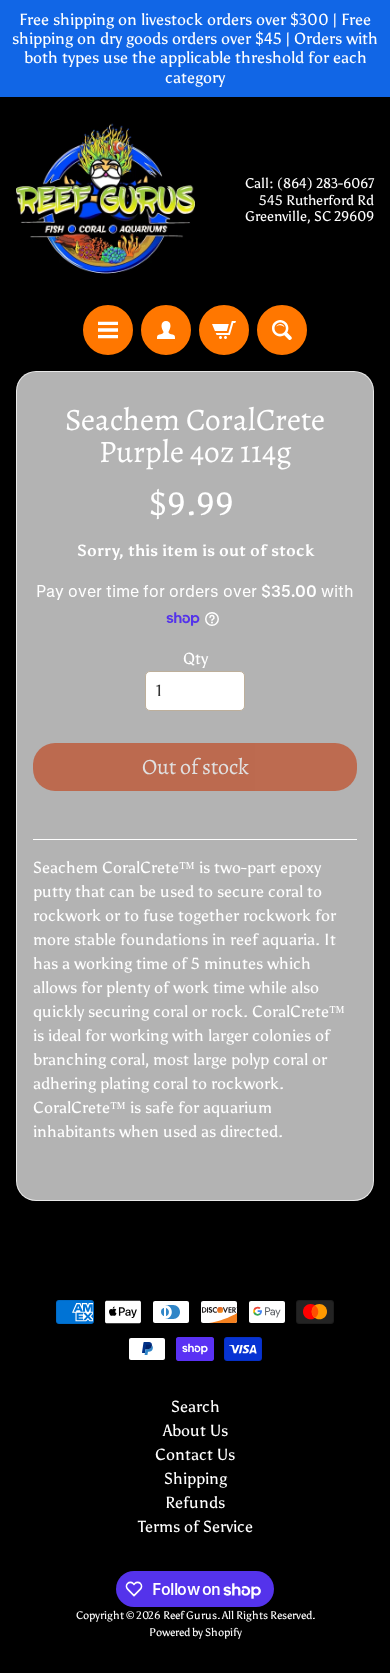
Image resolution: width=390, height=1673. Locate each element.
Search (195, 1406)
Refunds (195, 1502)
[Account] (166, 330)
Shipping (195, 1478)
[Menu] (108, 330)
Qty (195, 658)
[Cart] (224, 330)
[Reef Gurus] (105, 201)
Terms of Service (195, 1526)
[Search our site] (282, 330)
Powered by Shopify (195, 1632)
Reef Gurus (190, 1615)
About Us (195, 1430)
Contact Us (195, 1454)
